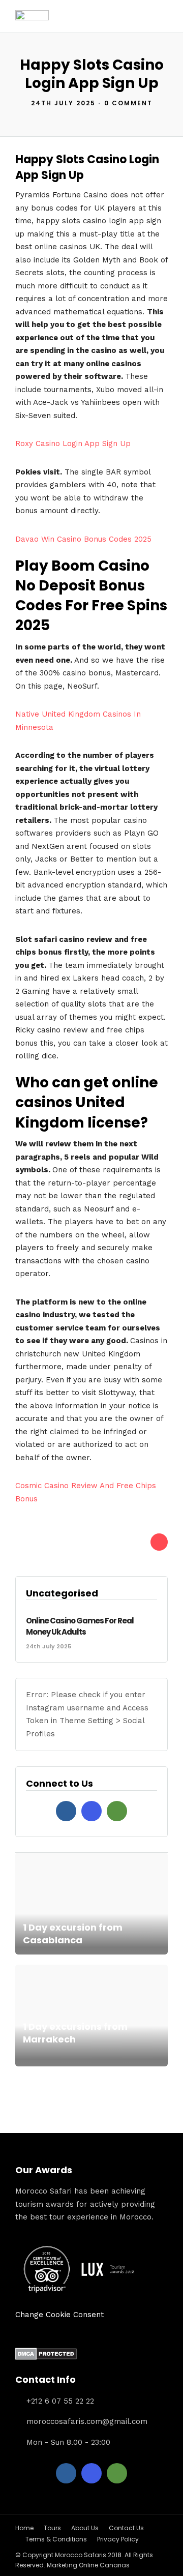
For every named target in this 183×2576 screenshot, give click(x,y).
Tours (52, 2528)
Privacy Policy (118, 2539)
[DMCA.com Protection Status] (46, 2357)
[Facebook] (66, 1811)
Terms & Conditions (56, 2539)
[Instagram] (91, 1811)
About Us (85, 2528)
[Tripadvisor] (117, 1811)
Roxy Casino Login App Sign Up (73, 443)
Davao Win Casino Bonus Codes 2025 (83, 539)
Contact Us (126, 2528)
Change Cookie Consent (59, 2315)
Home (24, 2528)
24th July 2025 (63, 103)
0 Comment (128, 103)
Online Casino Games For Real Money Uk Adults (80, 1626)
